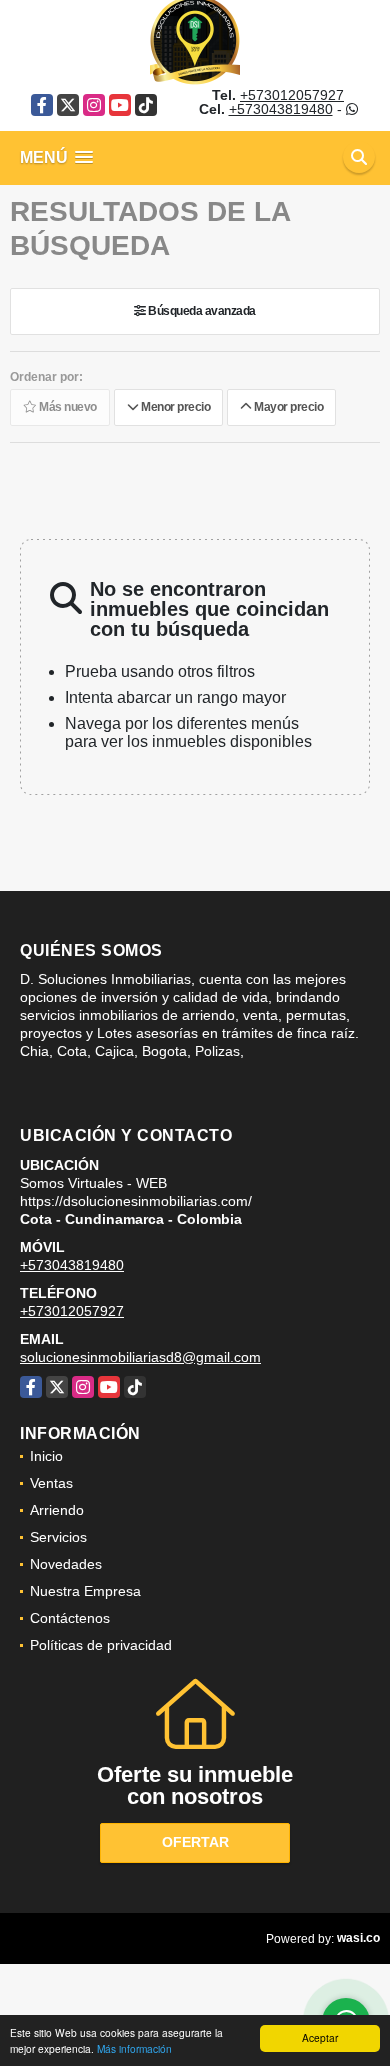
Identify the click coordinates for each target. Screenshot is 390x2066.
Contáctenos (70, 1618)
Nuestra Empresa (85, 1591)
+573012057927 (292, 95)
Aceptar (320, 2037)
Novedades (66, 1564)
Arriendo (57, 1510)
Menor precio (174, 408)
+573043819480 (281, 109)
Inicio (46, 1456)
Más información (134, 2048)
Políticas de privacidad (101, 1645)
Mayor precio (287, 408)
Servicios (58, 1537)
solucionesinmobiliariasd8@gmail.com (140, 1357)
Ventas (51, 1483)
